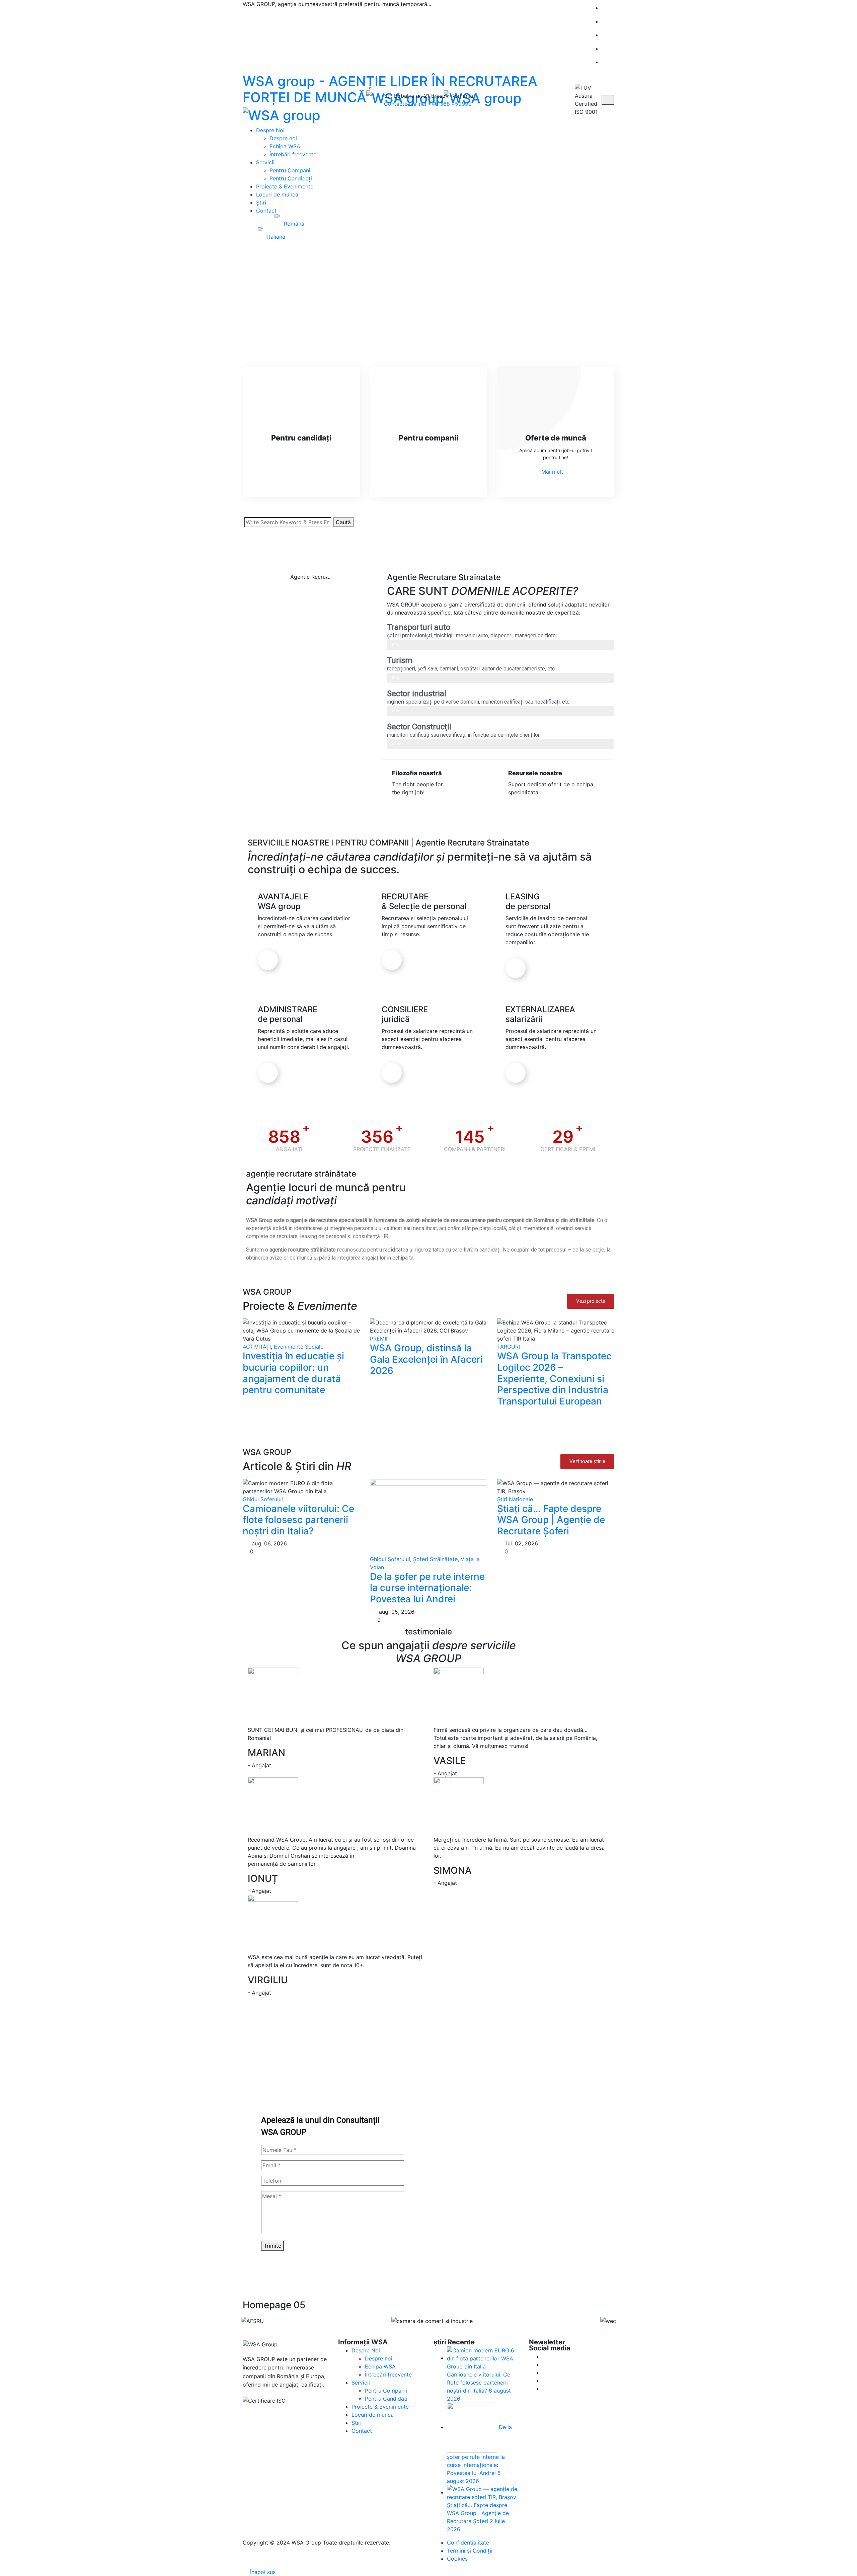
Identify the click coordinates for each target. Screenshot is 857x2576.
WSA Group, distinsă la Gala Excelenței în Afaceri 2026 (426, 1359)
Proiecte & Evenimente (285, 186)
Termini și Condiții (470, 2551)
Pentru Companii (291, 170)
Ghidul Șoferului (263, 1499)
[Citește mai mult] (268, 960)
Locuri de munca (277, 194)
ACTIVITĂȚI (257, 1347)
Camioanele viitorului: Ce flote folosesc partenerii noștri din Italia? (298, 1520)
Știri (261, 203)
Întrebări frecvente (293, 154)
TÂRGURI (509, 1347)
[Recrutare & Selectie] (392, 960)
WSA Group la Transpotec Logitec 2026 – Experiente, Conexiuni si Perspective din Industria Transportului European (554, 1378)
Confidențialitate (468, 2543)
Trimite (272, 2246)
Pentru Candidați (291, 178)
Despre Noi (270, 130)
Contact (266, 211)
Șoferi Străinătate (435, 1559)
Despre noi (283, 138)
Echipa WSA (285, 146)
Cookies (457, 2559)
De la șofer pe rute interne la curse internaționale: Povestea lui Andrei (427, 1588)
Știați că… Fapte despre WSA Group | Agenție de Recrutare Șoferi (551, 1520)
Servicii (265, 162)
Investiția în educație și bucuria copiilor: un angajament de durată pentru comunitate (293, 1373)
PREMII (379, 1339)
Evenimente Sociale (299, 1347)
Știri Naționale (515, 1499)
